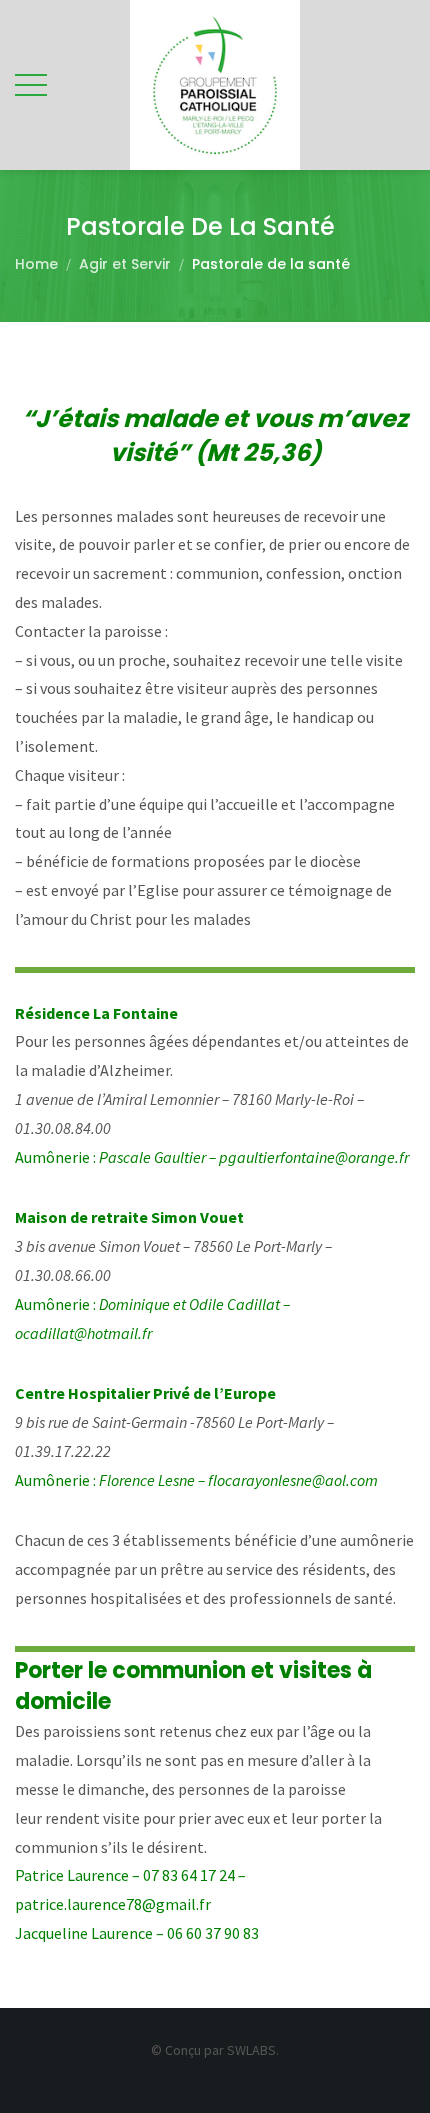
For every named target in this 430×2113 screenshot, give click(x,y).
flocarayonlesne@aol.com (293, 1480)
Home (36, 264)
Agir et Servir (125, 264)
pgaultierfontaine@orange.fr (314, 1157)
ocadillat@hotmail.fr (83, 1333)
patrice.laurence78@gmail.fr (113, 1904)
